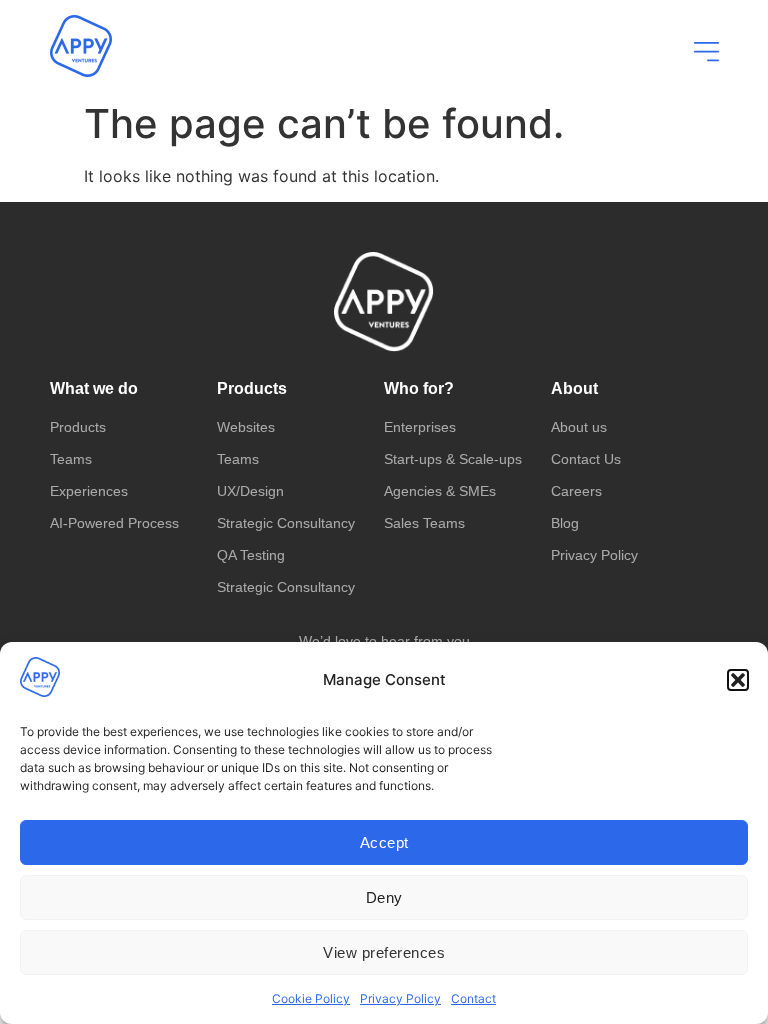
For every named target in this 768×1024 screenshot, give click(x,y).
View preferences (384, 952)
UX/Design (250, 491)
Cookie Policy (311, 998)
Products (78, 427)
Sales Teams (424, 523)
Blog (565, 523)
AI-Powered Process (114, 523)
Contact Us (586, 459)
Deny (384, 897)
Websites (246, 427)
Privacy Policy (400, 998)
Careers (576, 491)
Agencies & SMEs (440, 491)
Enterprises (420, 427)
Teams (71, 459)
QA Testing (251, 555)
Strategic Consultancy (286, 523)
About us (579, 427)
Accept (384, 842)
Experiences (89, 491)
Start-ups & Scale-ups (453, 459)
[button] (738, 680)
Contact (473, 998)
